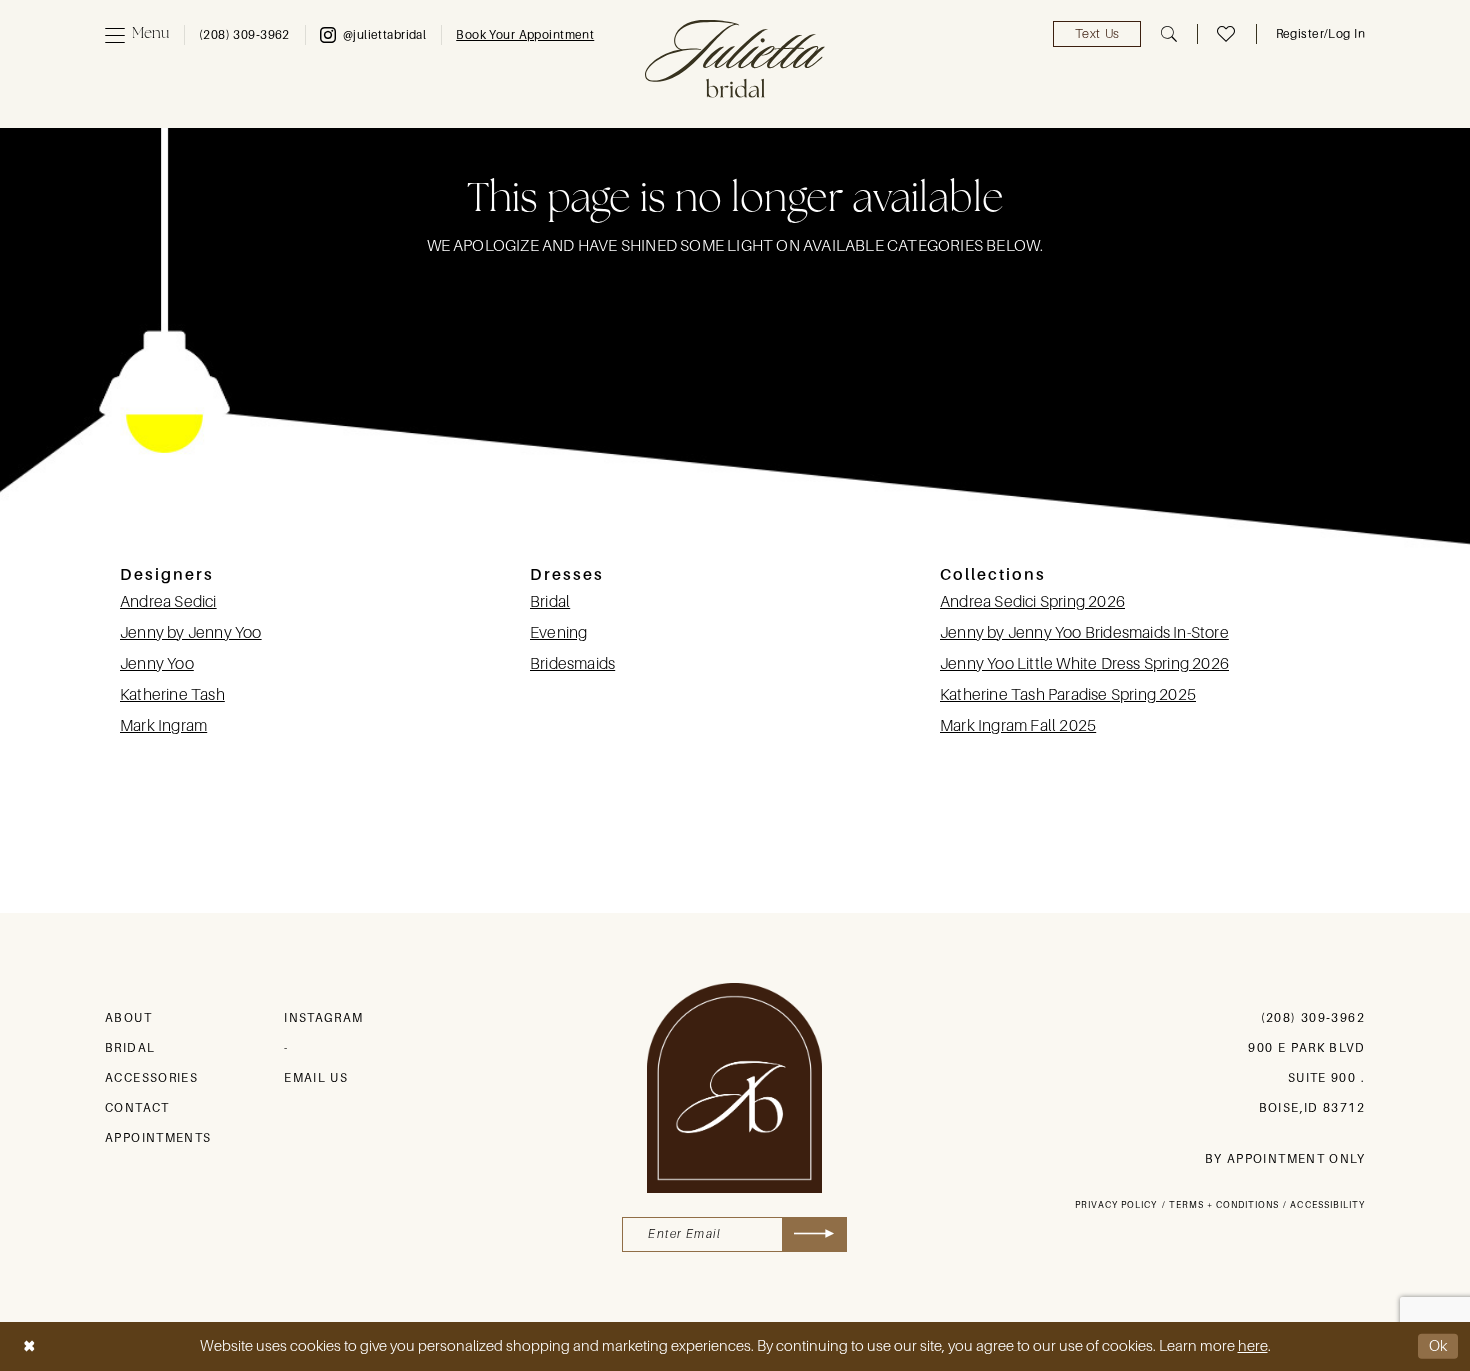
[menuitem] (137, 35)
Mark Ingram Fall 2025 (1018, 726)
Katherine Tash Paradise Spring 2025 (1068, 695)
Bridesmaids (572, 664)
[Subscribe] (814, 1234)
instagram (323, 1018)
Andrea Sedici (168, 602)
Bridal (550, 602)
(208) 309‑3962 (1313, 1018)
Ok (1439, 1346)
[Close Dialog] (29, 1346)
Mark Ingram (163, 726)
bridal (130, 1048)
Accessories (151, 1078)
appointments (158, 1138)
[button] (137, 35)
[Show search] (1169, 34)
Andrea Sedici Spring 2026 (1032, 602)
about (128, 1018)
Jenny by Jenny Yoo (191, 633)
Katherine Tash (172, 695)
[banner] (735, 59)
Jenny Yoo (157, 664)
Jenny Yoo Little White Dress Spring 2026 (1084, 664)
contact (137, 1108)
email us (316, 1078)
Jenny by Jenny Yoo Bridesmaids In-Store (1084, 633)
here (1253, 1346)
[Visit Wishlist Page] (1226, 34)
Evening (558, 633)
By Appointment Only (1285, 1159)
